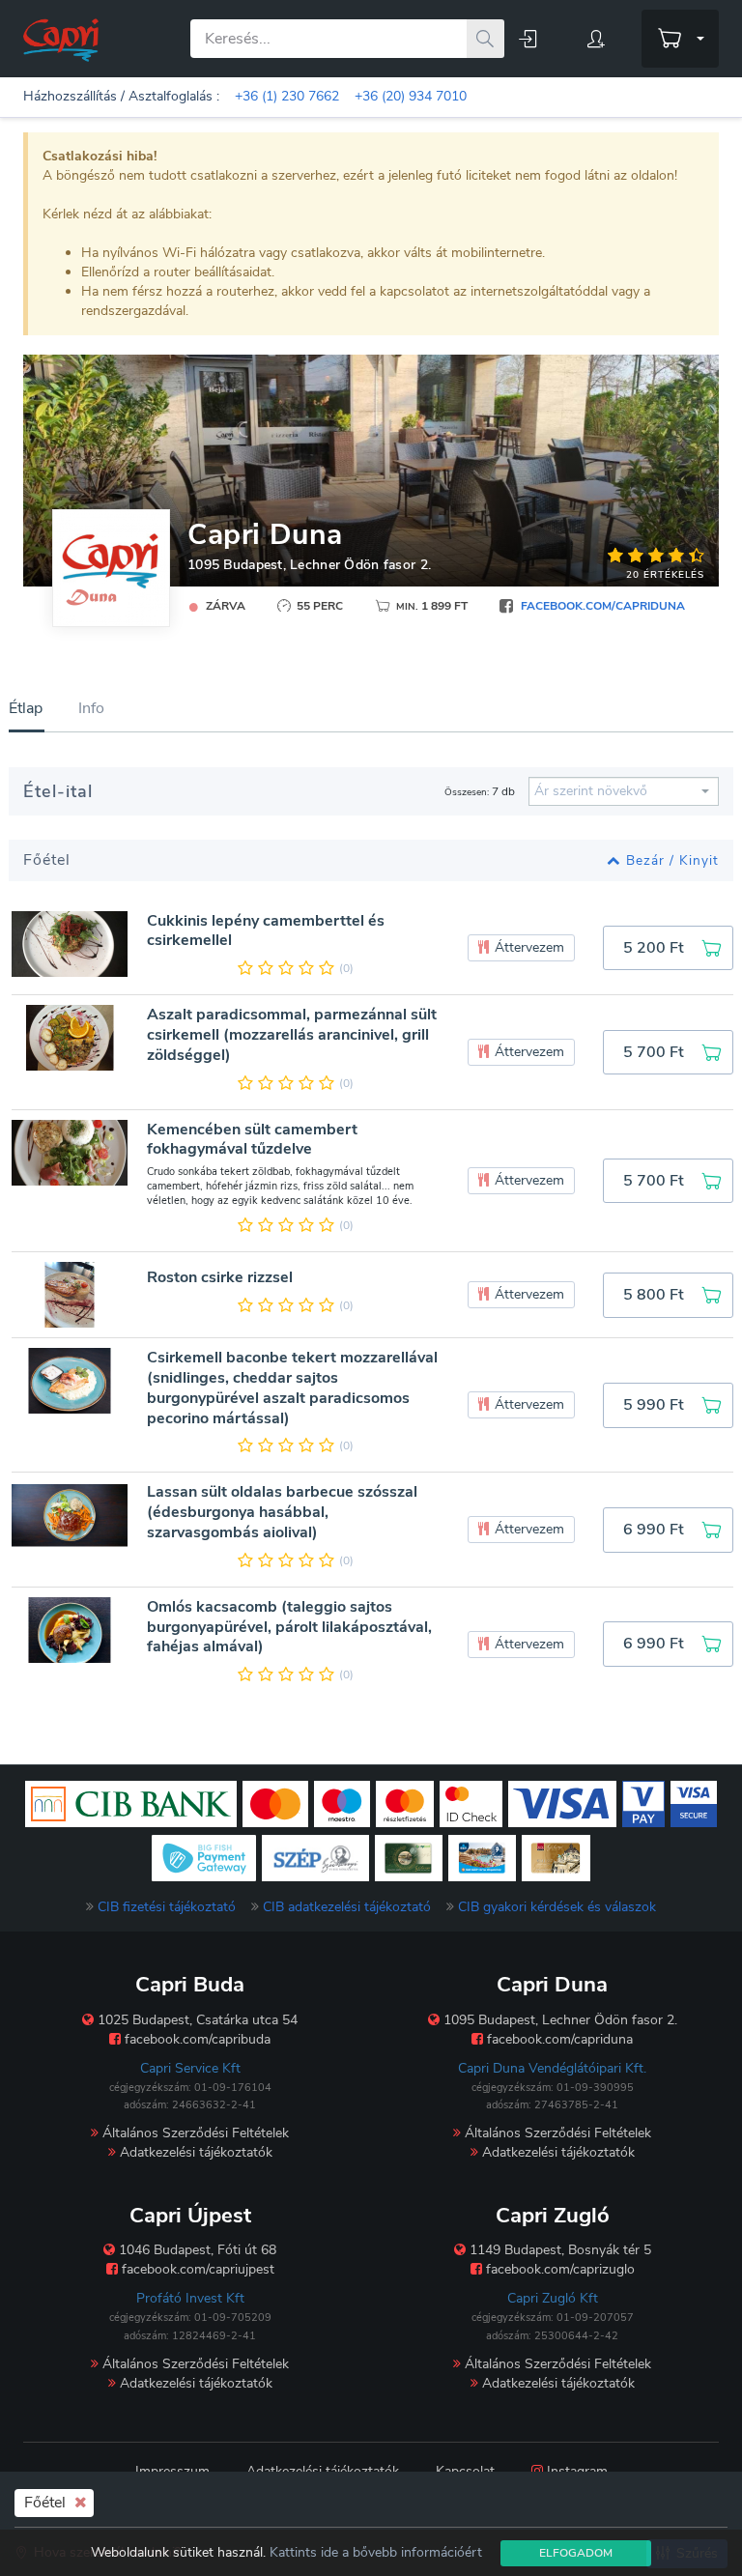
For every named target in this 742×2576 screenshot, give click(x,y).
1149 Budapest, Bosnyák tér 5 (558, 2250)
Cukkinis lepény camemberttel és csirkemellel (266, 931)
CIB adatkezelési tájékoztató (347, 1907)
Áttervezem (528, 947)
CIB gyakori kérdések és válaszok (557, 1907)
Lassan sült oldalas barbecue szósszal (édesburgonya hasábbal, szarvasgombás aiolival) (282, 1512)
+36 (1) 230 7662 (287, 96)
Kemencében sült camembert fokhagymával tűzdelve (252, 1140)
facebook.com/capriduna (603, 606)
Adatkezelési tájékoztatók (194, 2152)
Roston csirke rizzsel (220, 1278)
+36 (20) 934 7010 (411, 96)
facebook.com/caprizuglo (558, 2269)
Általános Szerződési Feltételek (194, 2133)
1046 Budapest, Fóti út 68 (196, 2250)
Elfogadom (576, 2553)
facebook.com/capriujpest (196, 2269)
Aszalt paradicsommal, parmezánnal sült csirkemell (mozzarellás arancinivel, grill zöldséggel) (292, 1035)
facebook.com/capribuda (196, 2039)
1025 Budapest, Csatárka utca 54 (196, 2020)
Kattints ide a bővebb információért (376, 2552)
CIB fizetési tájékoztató (167, 1907)
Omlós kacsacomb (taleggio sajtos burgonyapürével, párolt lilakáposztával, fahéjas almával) (289, 1627)
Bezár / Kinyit (672, 860)
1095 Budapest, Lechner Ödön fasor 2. (309, 565)
